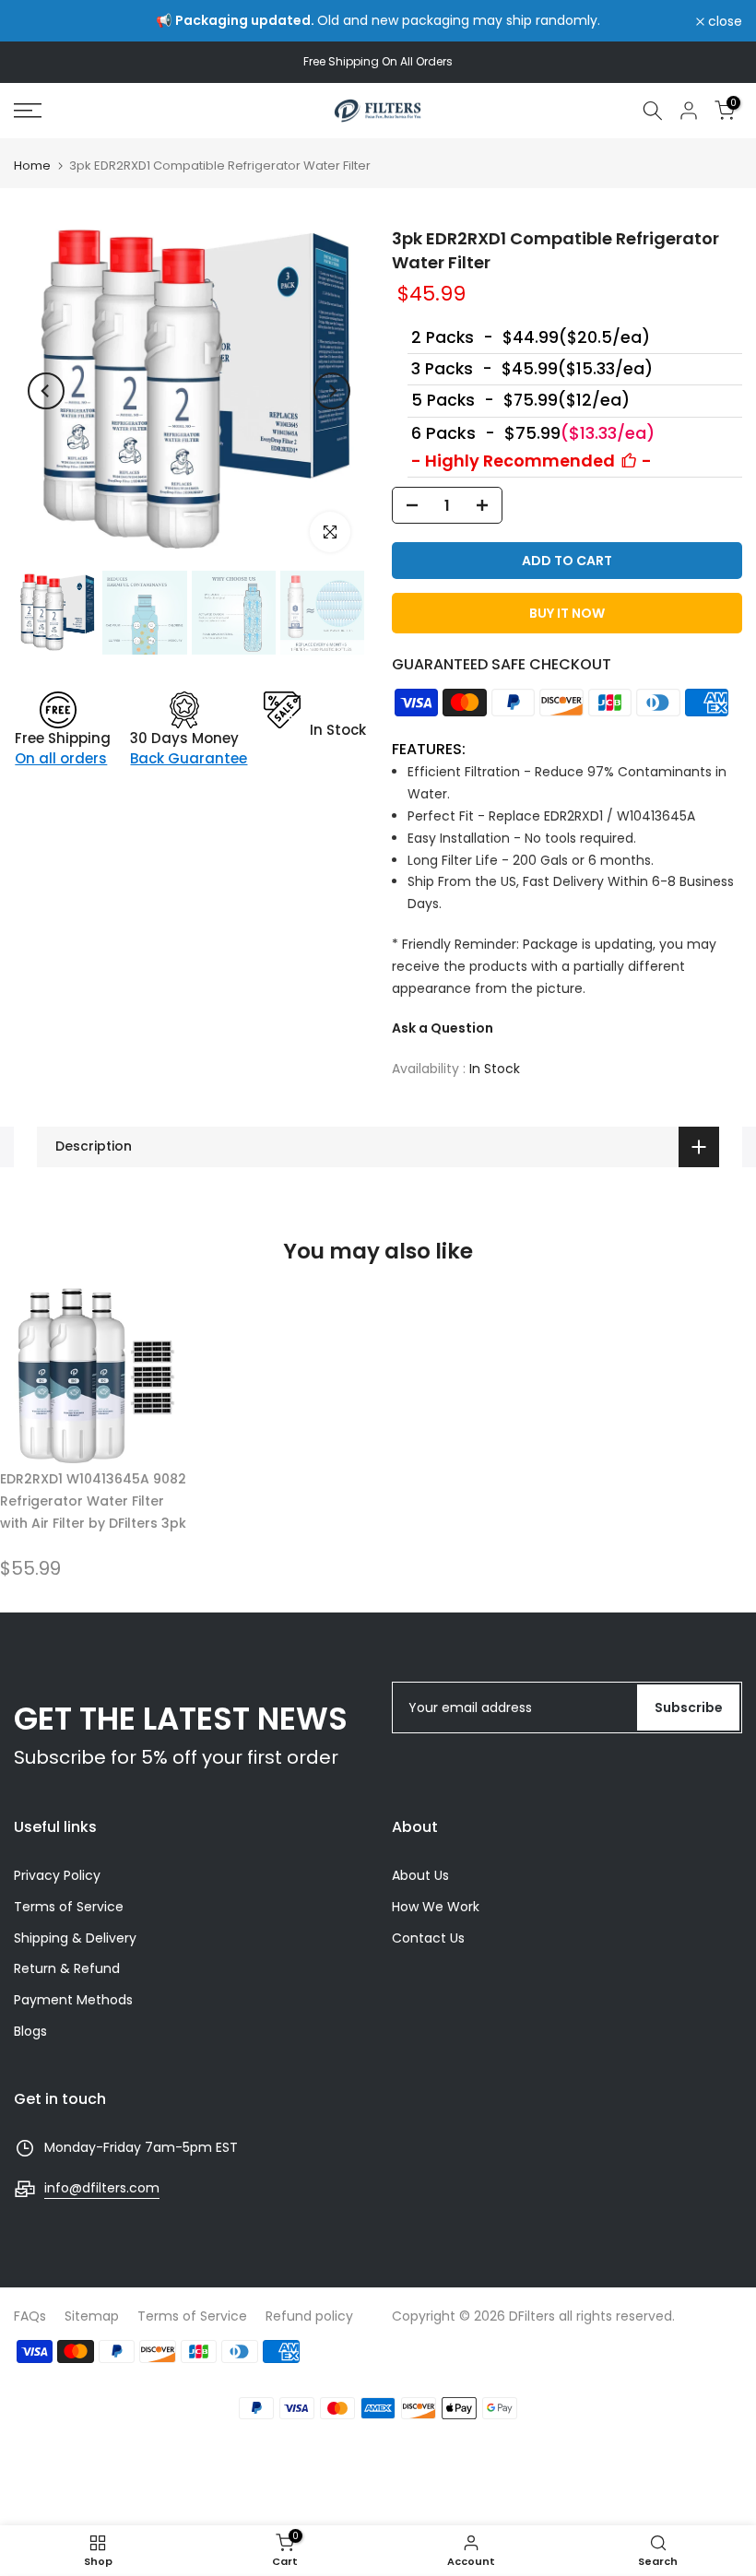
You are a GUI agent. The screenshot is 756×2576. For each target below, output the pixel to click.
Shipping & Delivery (75, 1938)
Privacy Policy (57, 1875)
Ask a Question (443, 1028)
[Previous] (46, 391)
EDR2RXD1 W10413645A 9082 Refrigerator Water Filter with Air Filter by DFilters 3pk (93, 1501)
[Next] (332, 391)
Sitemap (92, 2316)
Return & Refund (67, 1968)
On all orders (61, 758)
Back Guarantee (189, 758)
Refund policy (309, 2316)
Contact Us (428, 1938)
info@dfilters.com (102, 2188)
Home (32, 165)
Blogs (30, 2031)
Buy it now (567, 613)
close (41, 21)
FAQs (30, 2316)
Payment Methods (73, 2000)
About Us (420, 1875)
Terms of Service (69, 1907)
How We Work (436, 1907)
